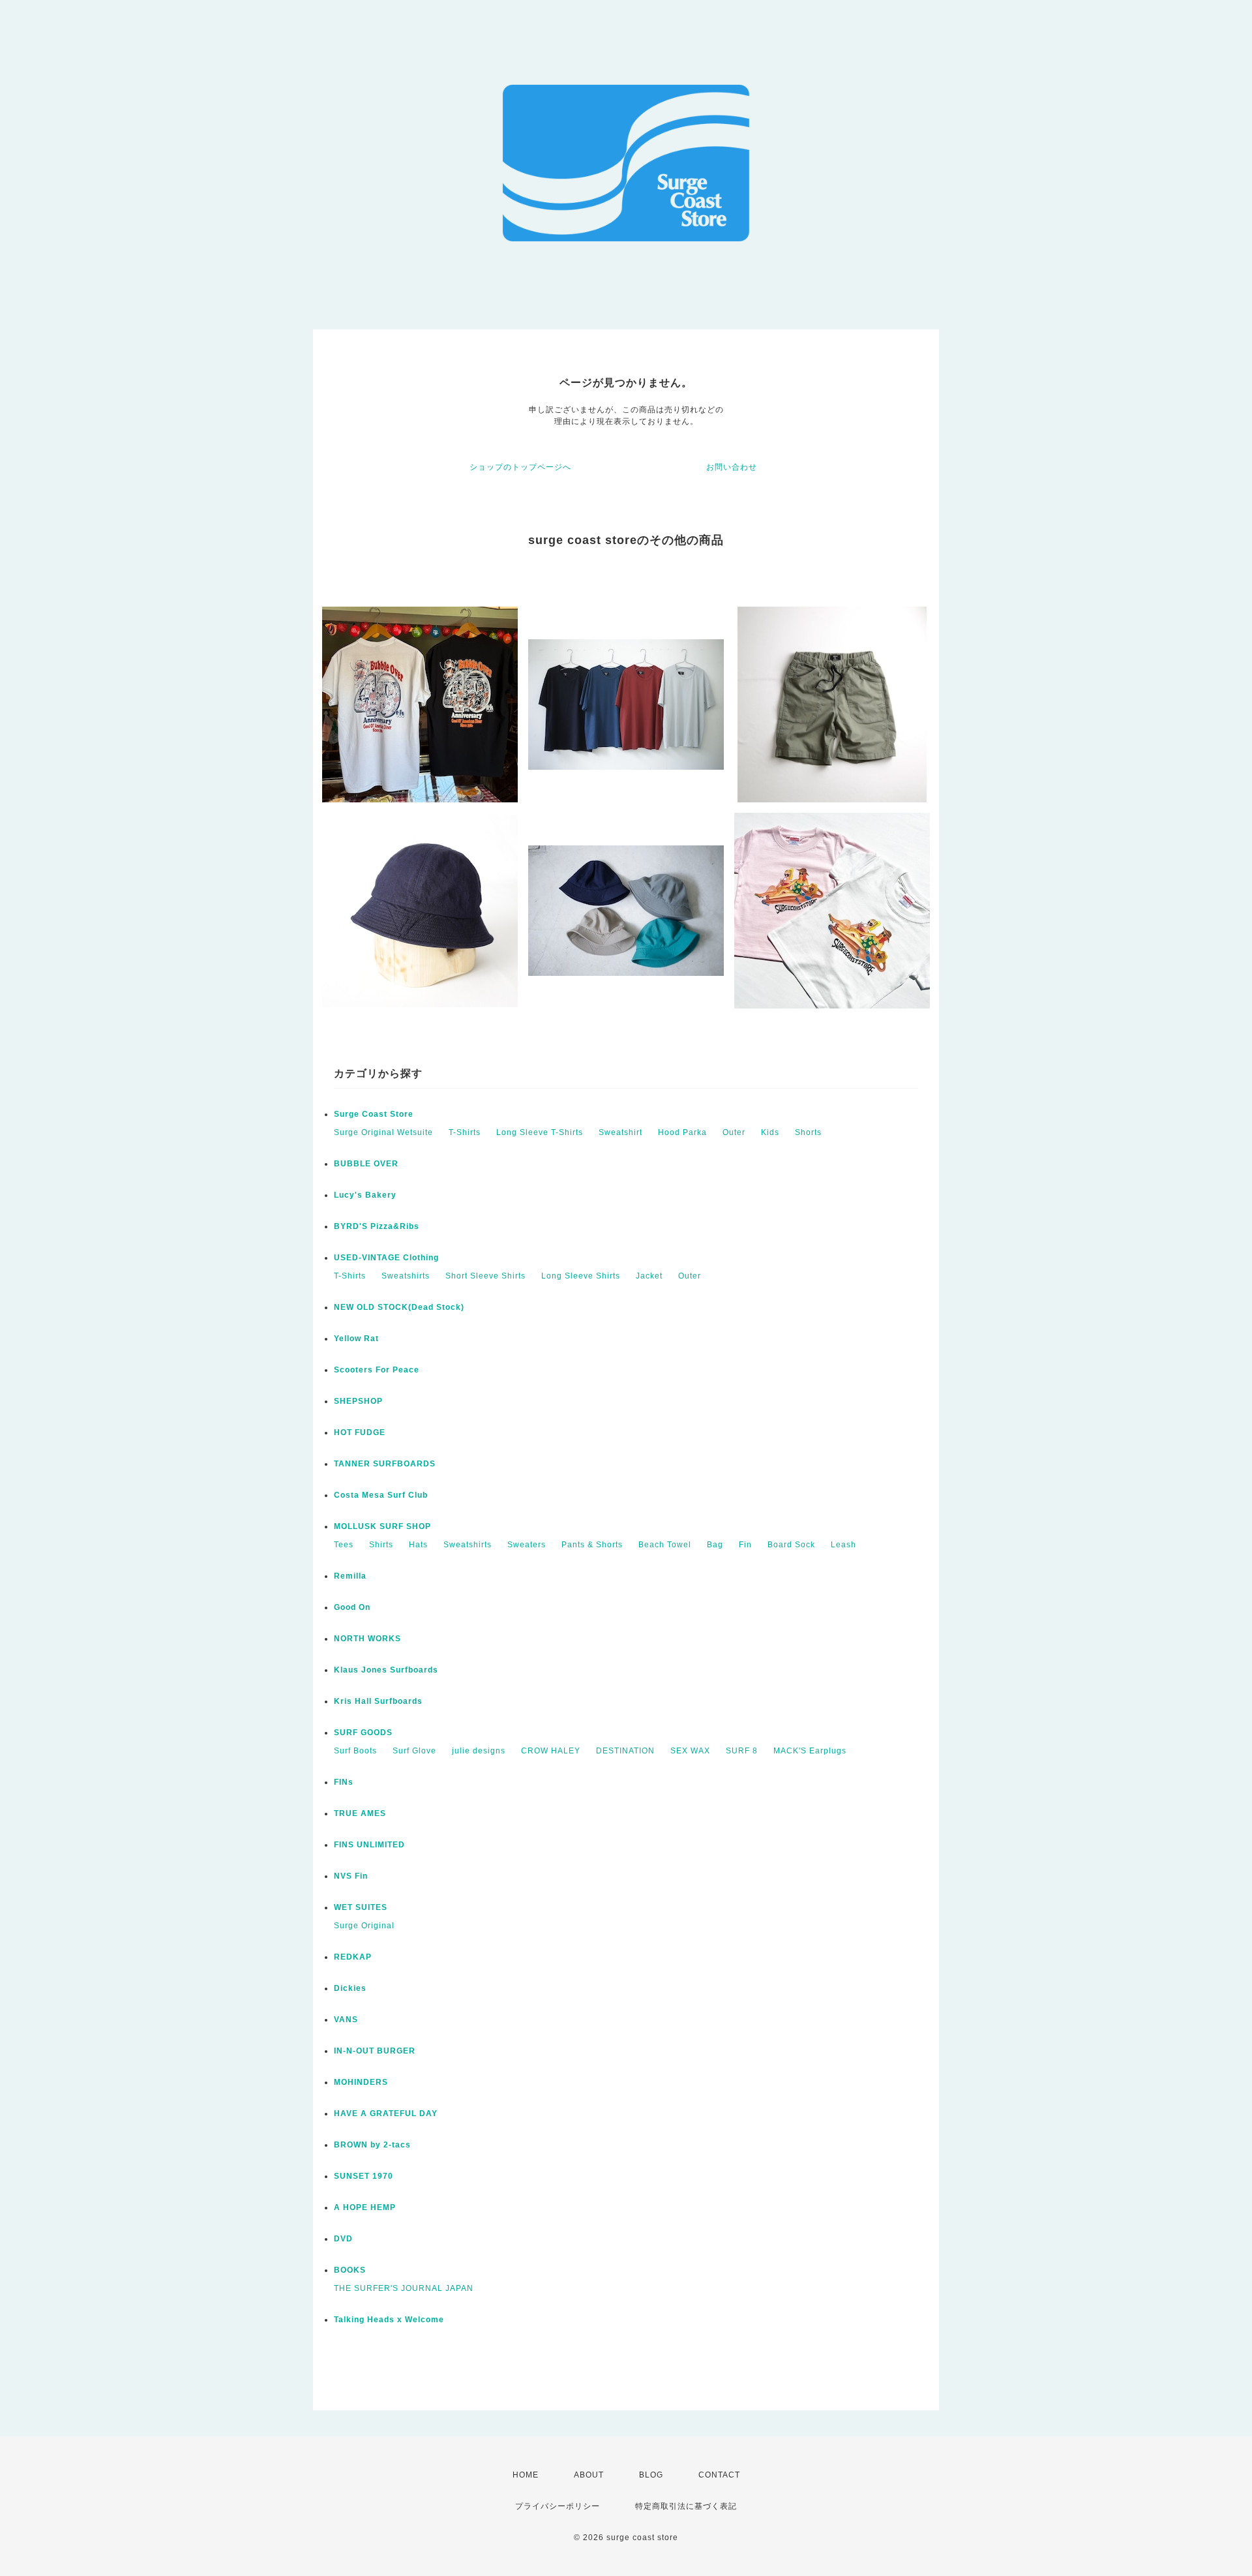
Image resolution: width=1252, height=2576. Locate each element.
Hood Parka (682, 1132)
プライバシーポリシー (558, 2506)
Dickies (350, 1988)
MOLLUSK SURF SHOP (382, 1526)
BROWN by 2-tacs (372, 2145)
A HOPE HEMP (365, 2207)
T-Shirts (465, 1132)
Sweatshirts (406, 1276)
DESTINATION (625, 1751)
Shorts (808, 1132)
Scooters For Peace (377, 1370)
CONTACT (719, 2475)
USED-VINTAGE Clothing (386, 1258)
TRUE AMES (360, 1813)
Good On (352, 1607)
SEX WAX (690, 1751)
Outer (734, 1132)
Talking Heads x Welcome (389, 2320)
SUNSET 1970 (364, 2176)
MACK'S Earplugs (810, 1751)
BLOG (651, 2475)
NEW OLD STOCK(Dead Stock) (399, 1307)
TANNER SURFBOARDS (385, 1464)
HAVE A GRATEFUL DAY (386, 2114)
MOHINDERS (361, 2082)
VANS (346, 2020)
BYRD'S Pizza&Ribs (377, 1226)
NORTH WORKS (367, 1639)
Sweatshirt (620, 1132)
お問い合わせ (732, 467)
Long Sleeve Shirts (581, 1276)
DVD (343, 2239)
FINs (344, 1782)
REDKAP (353, 1957)
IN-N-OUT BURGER (375, 2051)
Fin (745, 1545)
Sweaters (527, 1545)
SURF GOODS (363, 1733)
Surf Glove (414, 1751)
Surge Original (364, 1926)
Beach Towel (665, 1545)
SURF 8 (742, 1751)
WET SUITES (361, 1907)
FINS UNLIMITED (369, 1845)
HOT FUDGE (360, 1432)
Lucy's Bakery (365, 1195)
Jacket (649, 1276)
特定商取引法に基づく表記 (686, 2506)
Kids (770, 1132)
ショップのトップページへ (520, 467)
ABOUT (589, 2475)
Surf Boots (355, 1751)
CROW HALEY (551, 1751)
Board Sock (791, 1545)
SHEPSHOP (358, 1401)
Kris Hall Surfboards (378, 1701)
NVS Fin (351, 1876)
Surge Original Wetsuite (383, 1132)
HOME (526, 2475)
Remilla (350, 1576)
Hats (418, 1545)
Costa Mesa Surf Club (381, 1495)
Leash (843, 1545)
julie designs (479, 1751)
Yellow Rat (356, 1339)
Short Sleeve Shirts (485, 1276)
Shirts (381, 1545)
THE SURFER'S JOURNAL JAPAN (404, 2288)
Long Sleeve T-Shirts (540, 1132)
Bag (715, 1545)
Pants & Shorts (592, 1545)
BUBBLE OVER (366, 1164)
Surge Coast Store (374, 1114)
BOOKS (350, 2270)
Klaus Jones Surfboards (386, 1670)
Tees (344, 1545)
